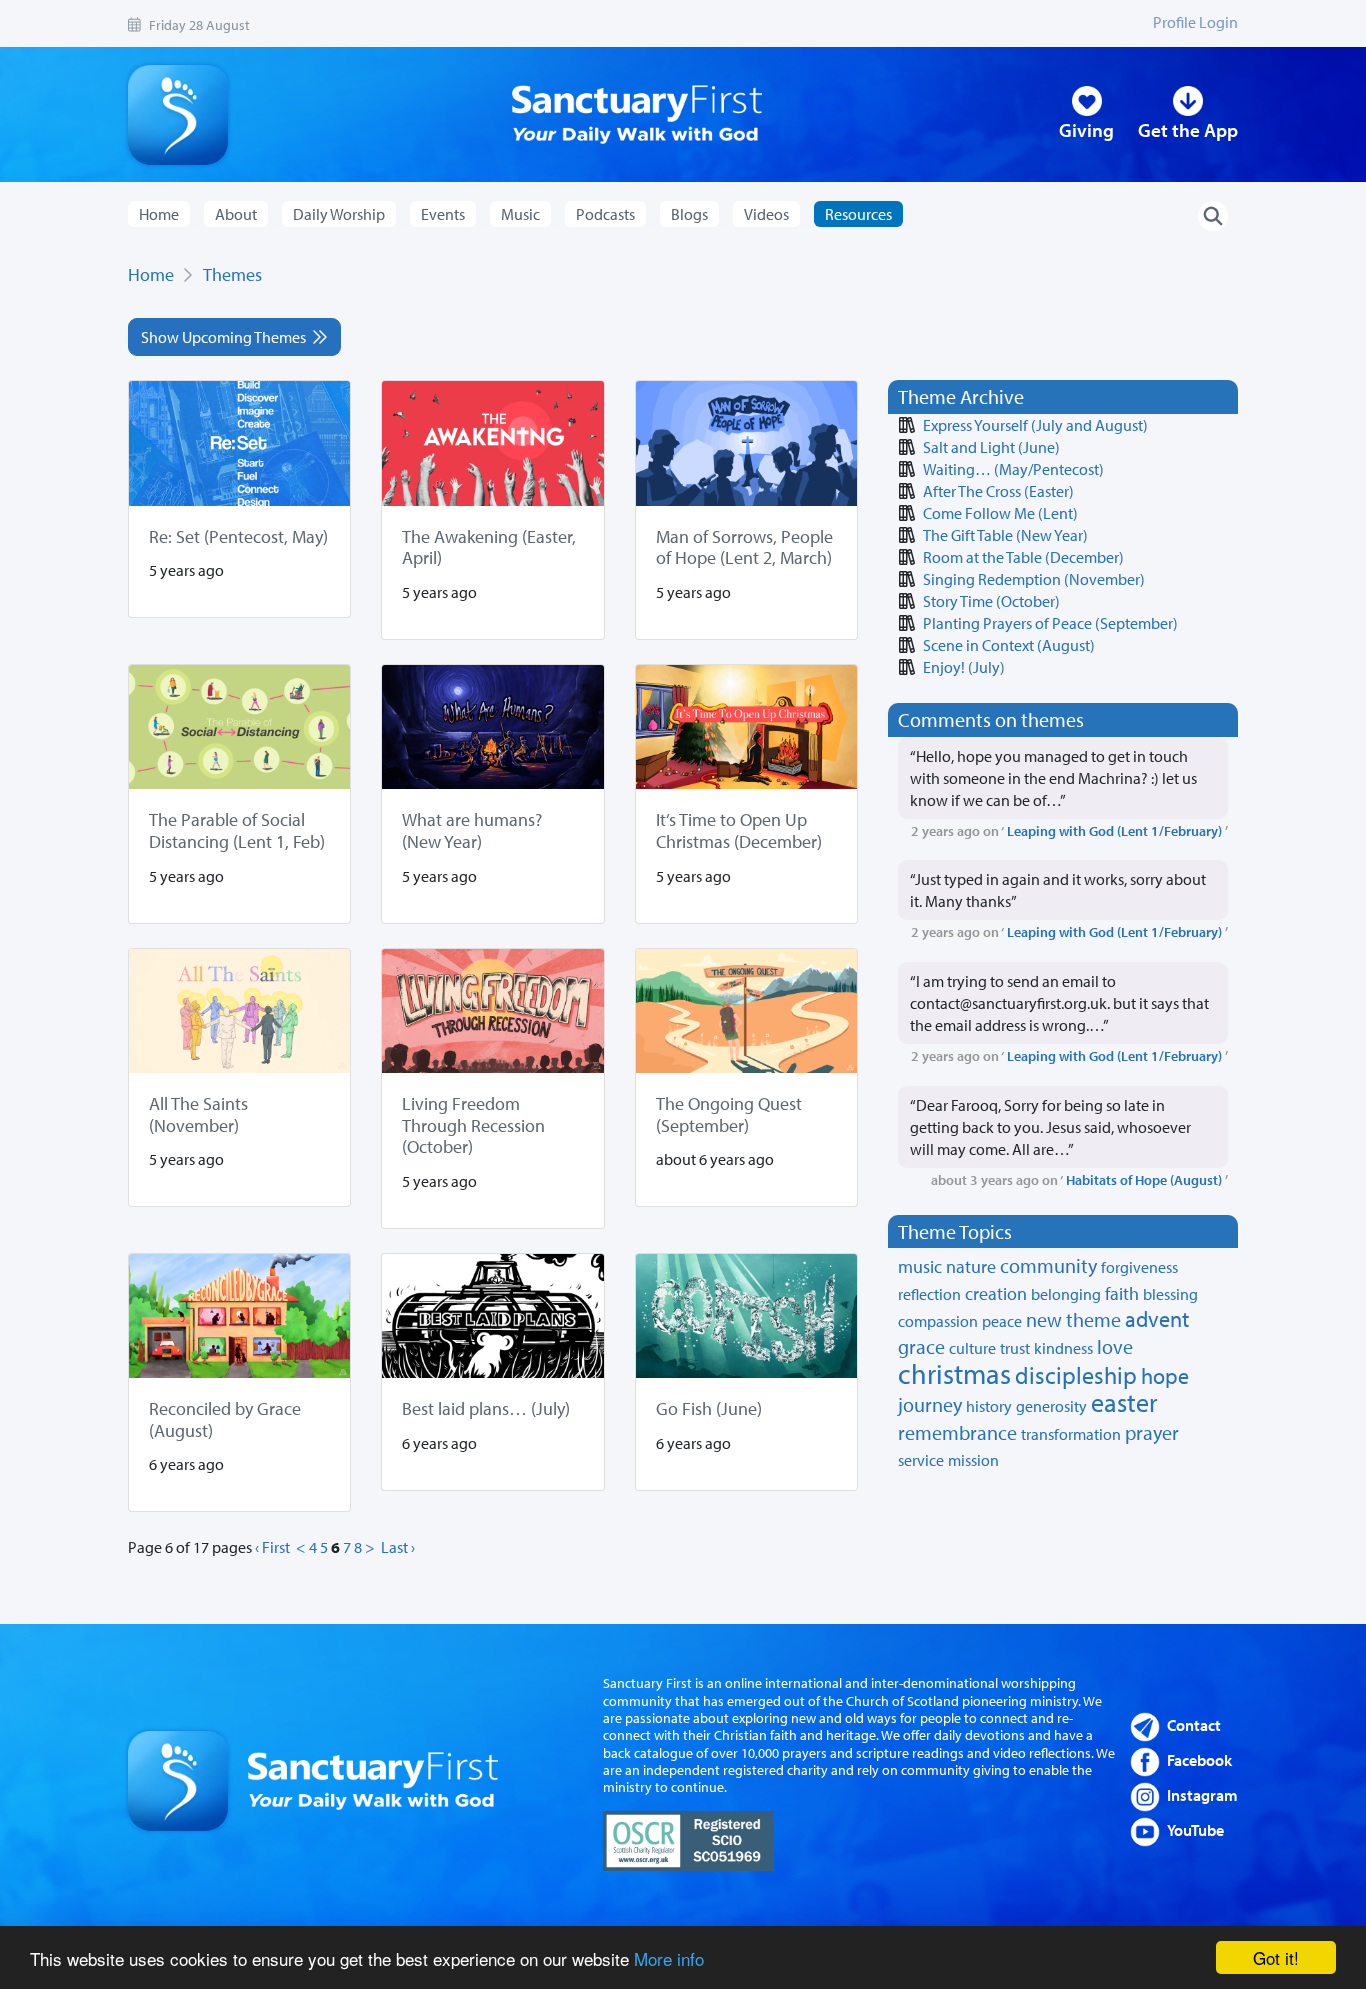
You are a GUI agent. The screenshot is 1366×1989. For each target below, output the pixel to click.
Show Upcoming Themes (226, 337)
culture (972, 1348)
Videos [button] (766, 214)
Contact (1194, 1725)
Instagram (1202, 1795)
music (920, 1266)
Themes (232, 274)
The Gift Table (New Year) (1005, 535)
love (1115, 1346)
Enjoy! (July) (964, 667)
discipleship (1076, 1375)
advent (1157, 1319)
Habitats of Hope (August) (1144, 1179)
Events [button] (443, 214)
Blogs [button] (689, 214)
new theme (1073, 1319)
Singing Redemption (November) (1034, 579)
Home (159, 214)
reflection (929, 1294)
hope (1165, 1376)
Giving (1086, 130)
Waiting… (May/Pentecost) (1013, 469)
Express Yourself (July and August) (1035, 425)
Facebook (1199, 1760)
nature (971, 1266)
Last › (398, 1547)
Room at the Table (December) (1023, 557)
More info (669, 1958)
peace (1002, 1321)
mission (973, 1460)
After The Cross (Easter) (998, 491)
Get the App (1188, 130)
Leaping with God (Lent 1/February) (1114, 830)
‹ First (272, 1547)
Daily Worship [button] (339, 214)
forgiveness (1139, 1267)
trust (1015, 1348)
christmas (954, 1373)
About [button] (236, 214)
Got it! (1276, 1957)
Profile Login (1195, 22)
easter (1124, 1402)
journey (930, 1404)
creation (996, 1293)
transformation (1071, 1434)
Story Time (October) (991, 601)
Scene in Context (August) (1009, 645)
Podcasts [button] (605, 214)
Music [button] (520, 214)
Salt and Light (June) (991, 447)
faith (1122, 1293)
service (921, 1460)
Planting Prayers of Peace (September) (1050, 623)
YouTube (1195, 1830)
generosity (1051, 1406)
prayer (1152, 1432)
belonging (1066, 1294)
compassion (938, 1321)
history (989, 1406)
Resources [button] (858, 214)
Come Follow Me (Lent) (1000, 513)
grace (921, 1346)
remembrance (957, 1432)
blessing (1170, 1294)
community (1048, 1265)
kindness (1063, 1348)
